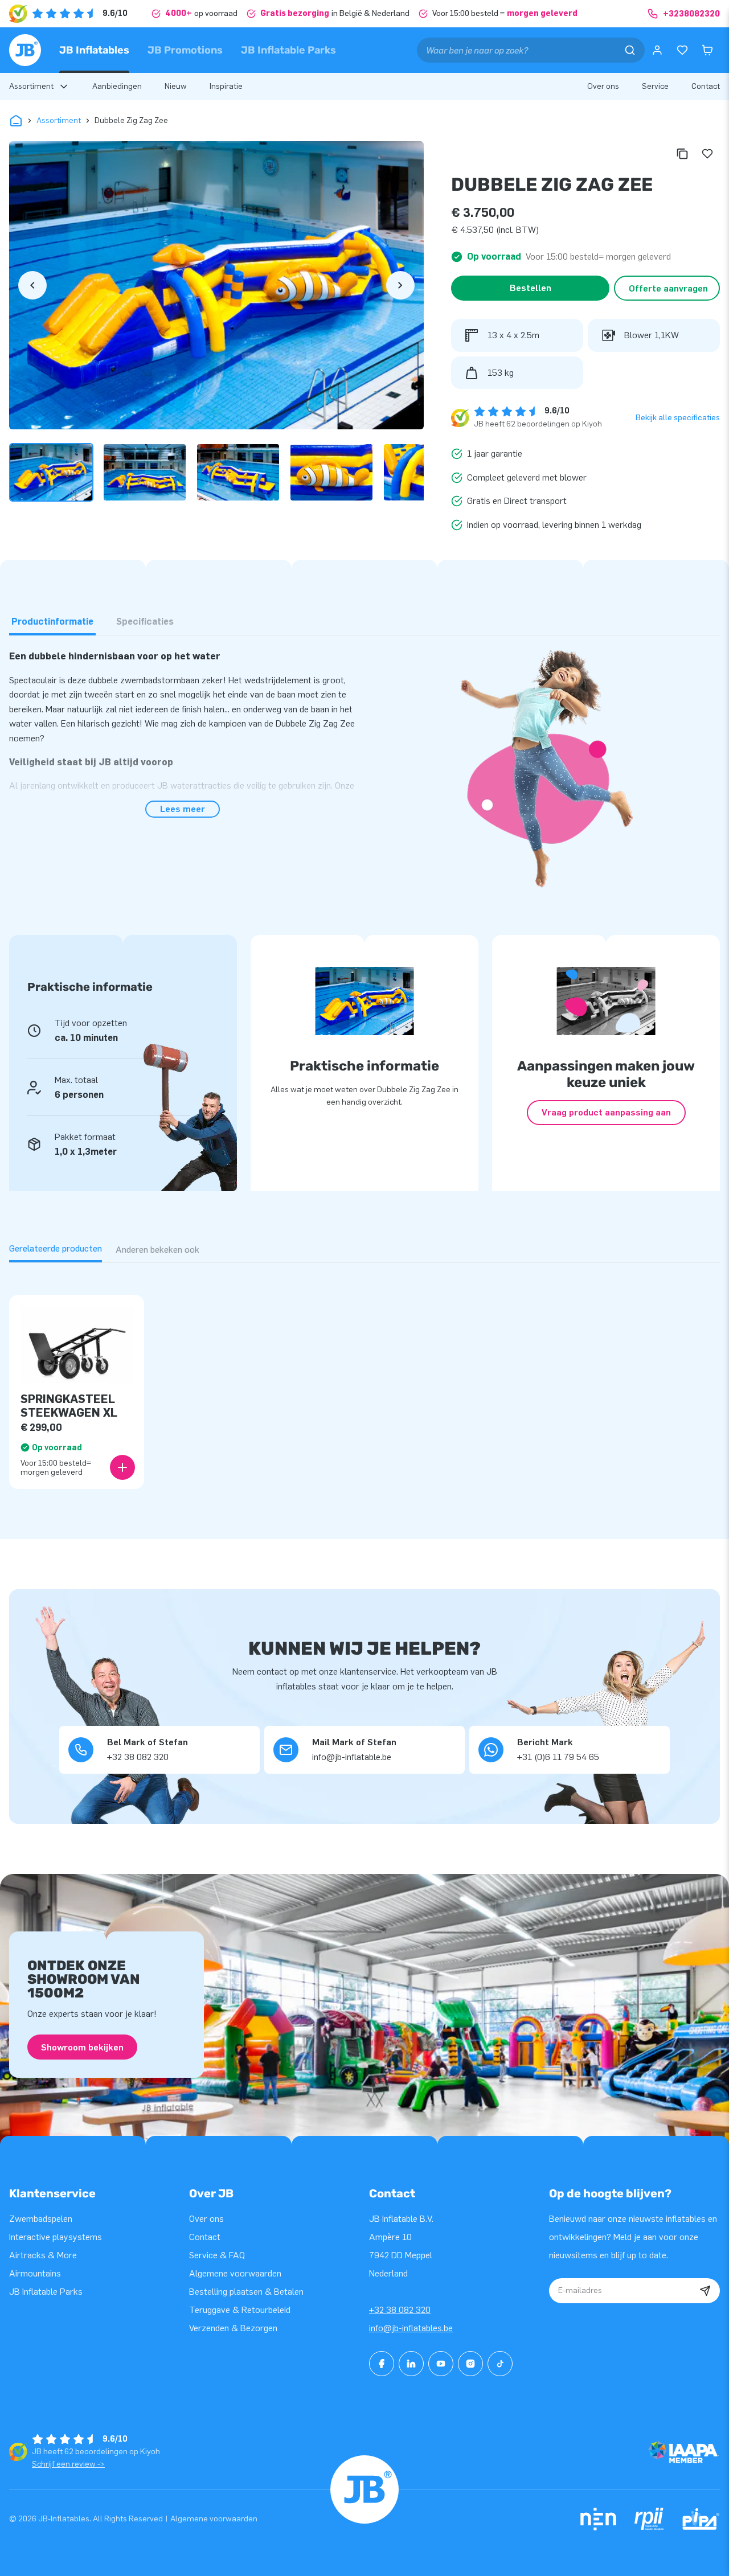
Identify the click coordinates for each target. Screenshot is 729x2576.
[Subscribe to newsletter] (705, 2291)
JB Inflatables (94, 50)
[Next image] (400, 285)
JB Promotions (185, 50)
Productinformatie (52, 622)
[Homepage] (25, 50)
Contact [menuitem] (706, 86)
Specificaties (145, 622)
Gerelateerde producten (56, 1248)
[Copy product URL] (682, 154)
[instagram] (470, 2364)
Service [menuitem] (655, 86)
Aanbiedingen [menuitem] (117, 86)
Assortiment (59, 120)
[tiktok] (500, 2364)
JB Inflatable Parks (288, 50)
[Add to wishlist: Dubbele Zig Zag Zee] (707, 154)
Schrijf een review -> (68, 2464)
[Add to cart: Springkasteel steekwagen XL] (122, 1467)
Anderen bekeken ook (157, 1250)
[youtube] (441, 2364)
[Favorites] (682, 50)
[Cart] (707, 50)
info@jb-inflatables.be (411, 2328)
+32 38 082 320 (400, 2310)
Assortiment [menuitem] (31, 86)
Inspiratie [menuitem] (226, 86)
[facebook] (382, 2364)
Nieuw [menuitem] (176, 86)
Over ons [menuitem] (603, 86)
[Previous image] (32, 285)
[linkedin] (411, 2364)
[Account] (657, 50)
